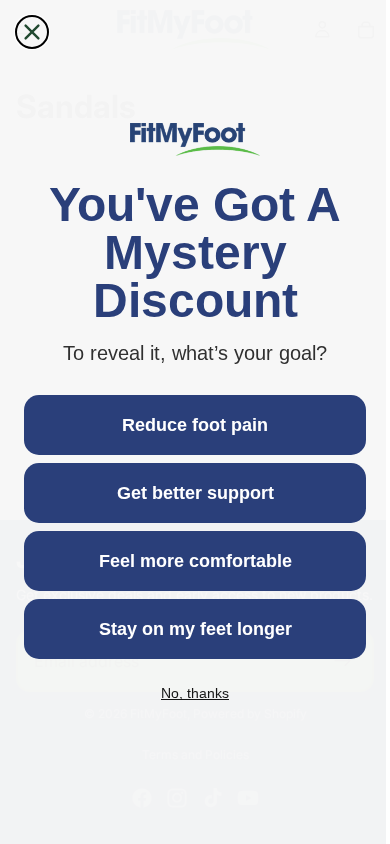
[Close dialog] (32, 32)
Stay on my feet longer (190, 629)
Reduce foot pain (190, 425)
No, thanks (190, 693)
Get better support (190, 493)
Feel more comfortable (190, 561)
